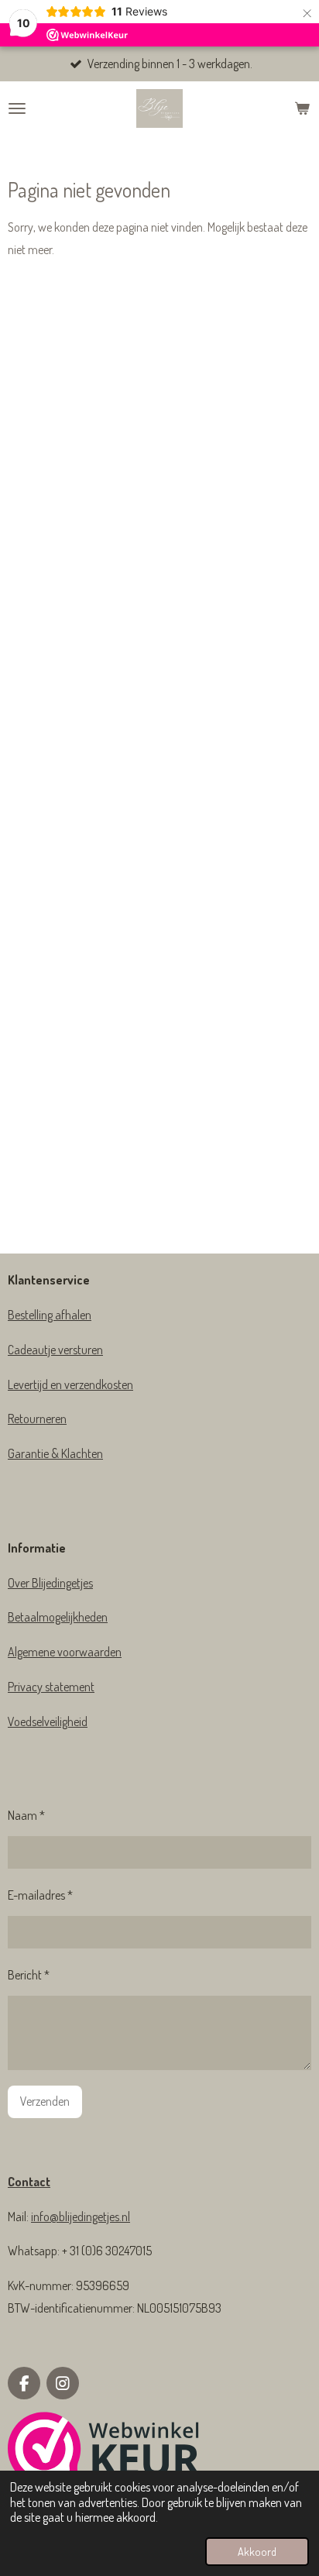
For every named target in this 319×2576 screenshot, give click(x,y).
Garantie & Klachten (55, 1453)
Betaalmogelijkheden (58, 1617)
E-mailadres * (40, 1895)
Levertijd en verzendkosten (70, 1384)
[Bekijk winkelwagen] (302, 108)
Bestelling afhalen (50, 1315)
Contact (29, 2182)
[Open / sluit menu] (17, 108)
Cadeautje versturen (55, 1350)
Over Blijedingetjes (50, 1583)
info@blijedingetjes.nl (81, 2217)
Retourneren (37, 1419)
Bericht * (29, 1975)
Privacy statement (51, 1687)
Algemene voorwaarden (65, 1652)
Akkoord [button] (257, 2551)
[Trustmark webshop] (104, 2452)
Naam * (26, 1815)
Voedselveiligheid (48, 1721)
